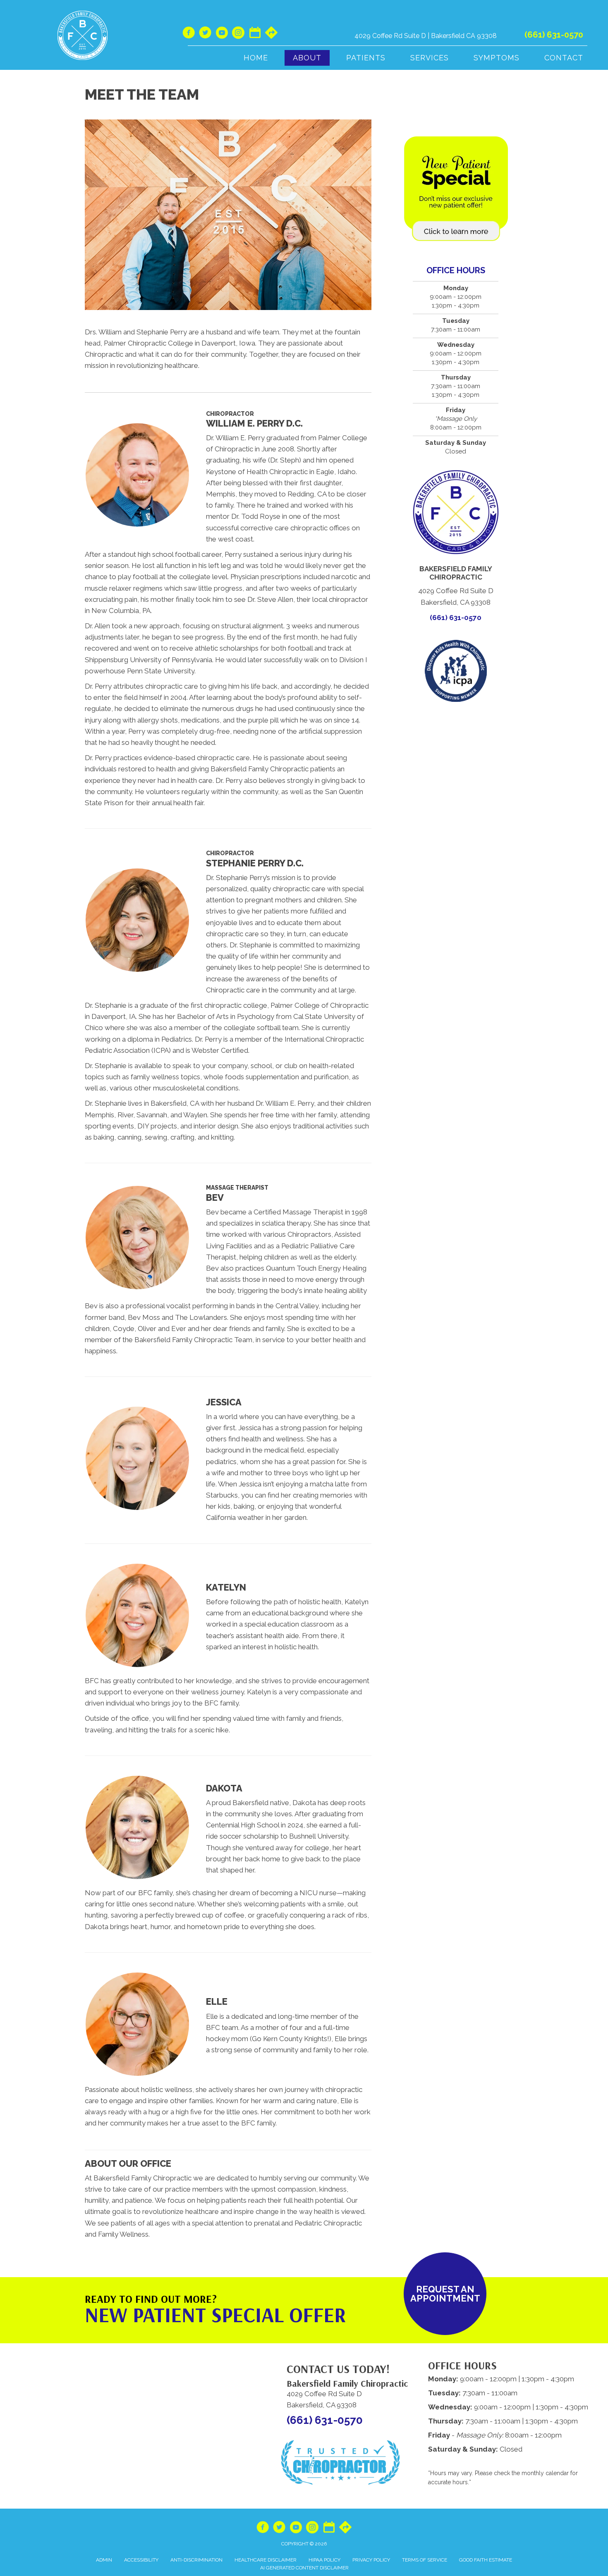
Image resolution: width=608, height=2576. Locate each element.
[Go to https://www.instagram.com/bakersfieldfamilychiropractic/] (238, 34)
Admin (104, 2560)
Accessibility (141, 2560)
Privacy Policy (371, 2560)
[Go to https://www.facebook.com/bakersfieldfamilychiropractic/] (189, 34)
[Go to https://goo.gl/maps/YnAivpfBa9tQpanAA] (271, 33)
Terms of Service (425, 2560)
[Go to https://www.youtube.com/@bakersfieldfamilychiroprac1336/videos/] (222, 34)
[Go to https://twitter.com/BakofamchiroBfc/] (205, 34)
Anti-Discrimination (196, 2560)
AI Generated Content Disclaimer (304, 2568)
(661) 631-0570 (554, 35)
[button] (445, 2294)
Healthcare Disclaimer (266, 2560)
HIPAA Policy (324, 2560)
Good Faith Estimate (486, 2560)
